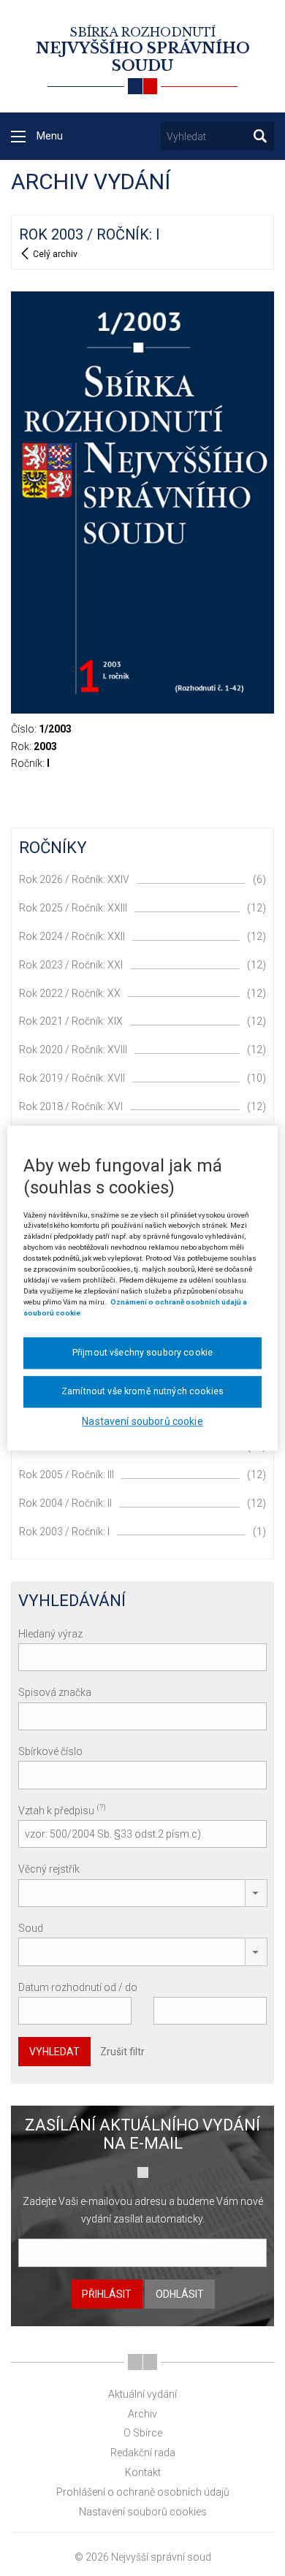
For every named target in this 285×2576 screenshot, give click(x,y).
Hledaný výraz (50, 1634)
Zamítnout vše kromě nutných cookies (142, 1391)
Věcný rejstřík (49, 1869)
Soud (31, 1928)
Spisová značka (55, 1692)
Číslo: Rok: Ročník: (41, 746)
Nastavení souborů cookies (143, 2512)
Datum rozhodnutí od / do (78, 1987)
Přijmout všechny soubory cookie (142, 1353)
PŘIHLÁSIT (107, 2294)
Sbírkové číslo (50, 1751)
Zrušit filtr (122, 2052)
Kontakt (143, 2472)
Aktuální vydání (142, 2394)
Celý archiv (54, 254)
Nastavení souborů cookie (142, 1421)
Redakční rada (143, 2453)
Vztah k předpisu (62, 1809)
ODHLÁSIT (180, 2294)
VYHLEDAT (54, 2052)
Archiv (142, 2414)
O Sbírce (143, 2433)
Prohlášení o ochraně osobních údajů (143, 2492)
